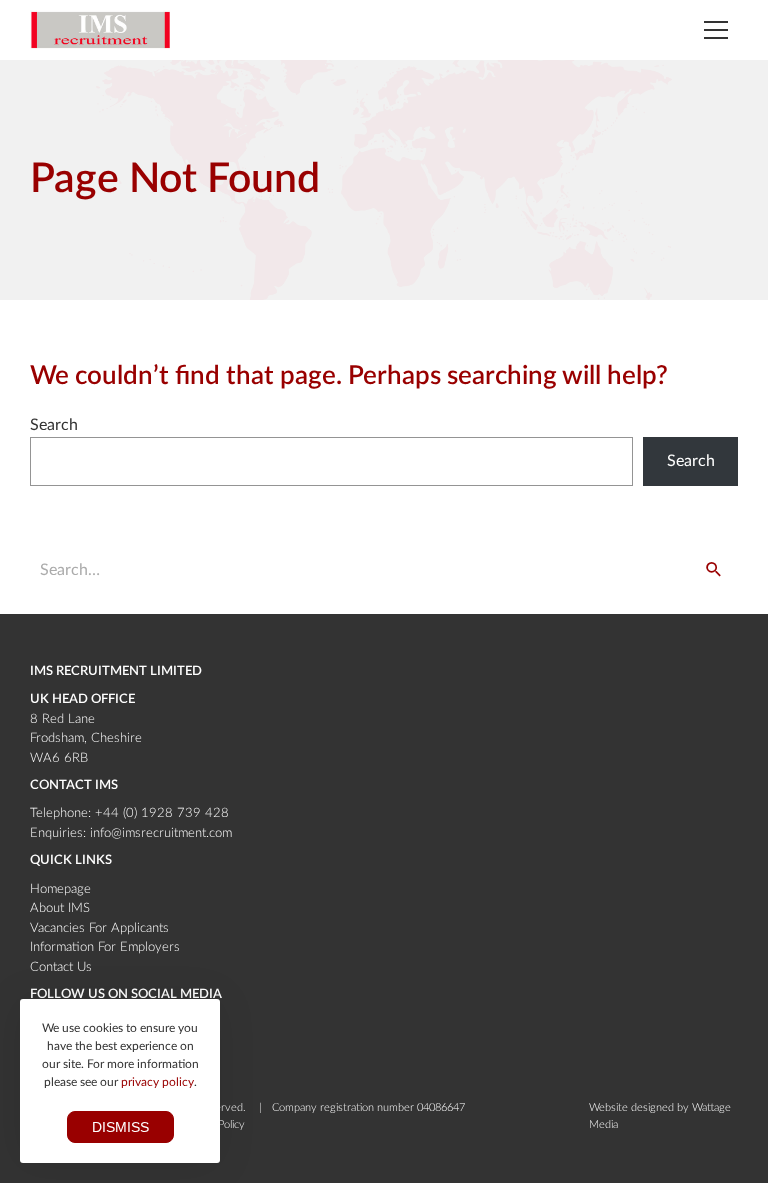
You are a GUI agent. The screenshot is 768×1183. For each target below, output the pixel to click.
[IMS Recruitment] (100, 30)
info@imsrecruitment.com (161, 833)
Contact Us (61, 967)
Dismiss (120, 1127)
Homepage (60, 889)
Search (54, 425)
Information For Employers (105, 947)
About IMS (60, 908)
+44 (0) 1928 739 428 (162, 813)
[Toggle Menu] (716, 30)
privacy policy (157, 1082)
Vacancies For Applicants (99, 928)
